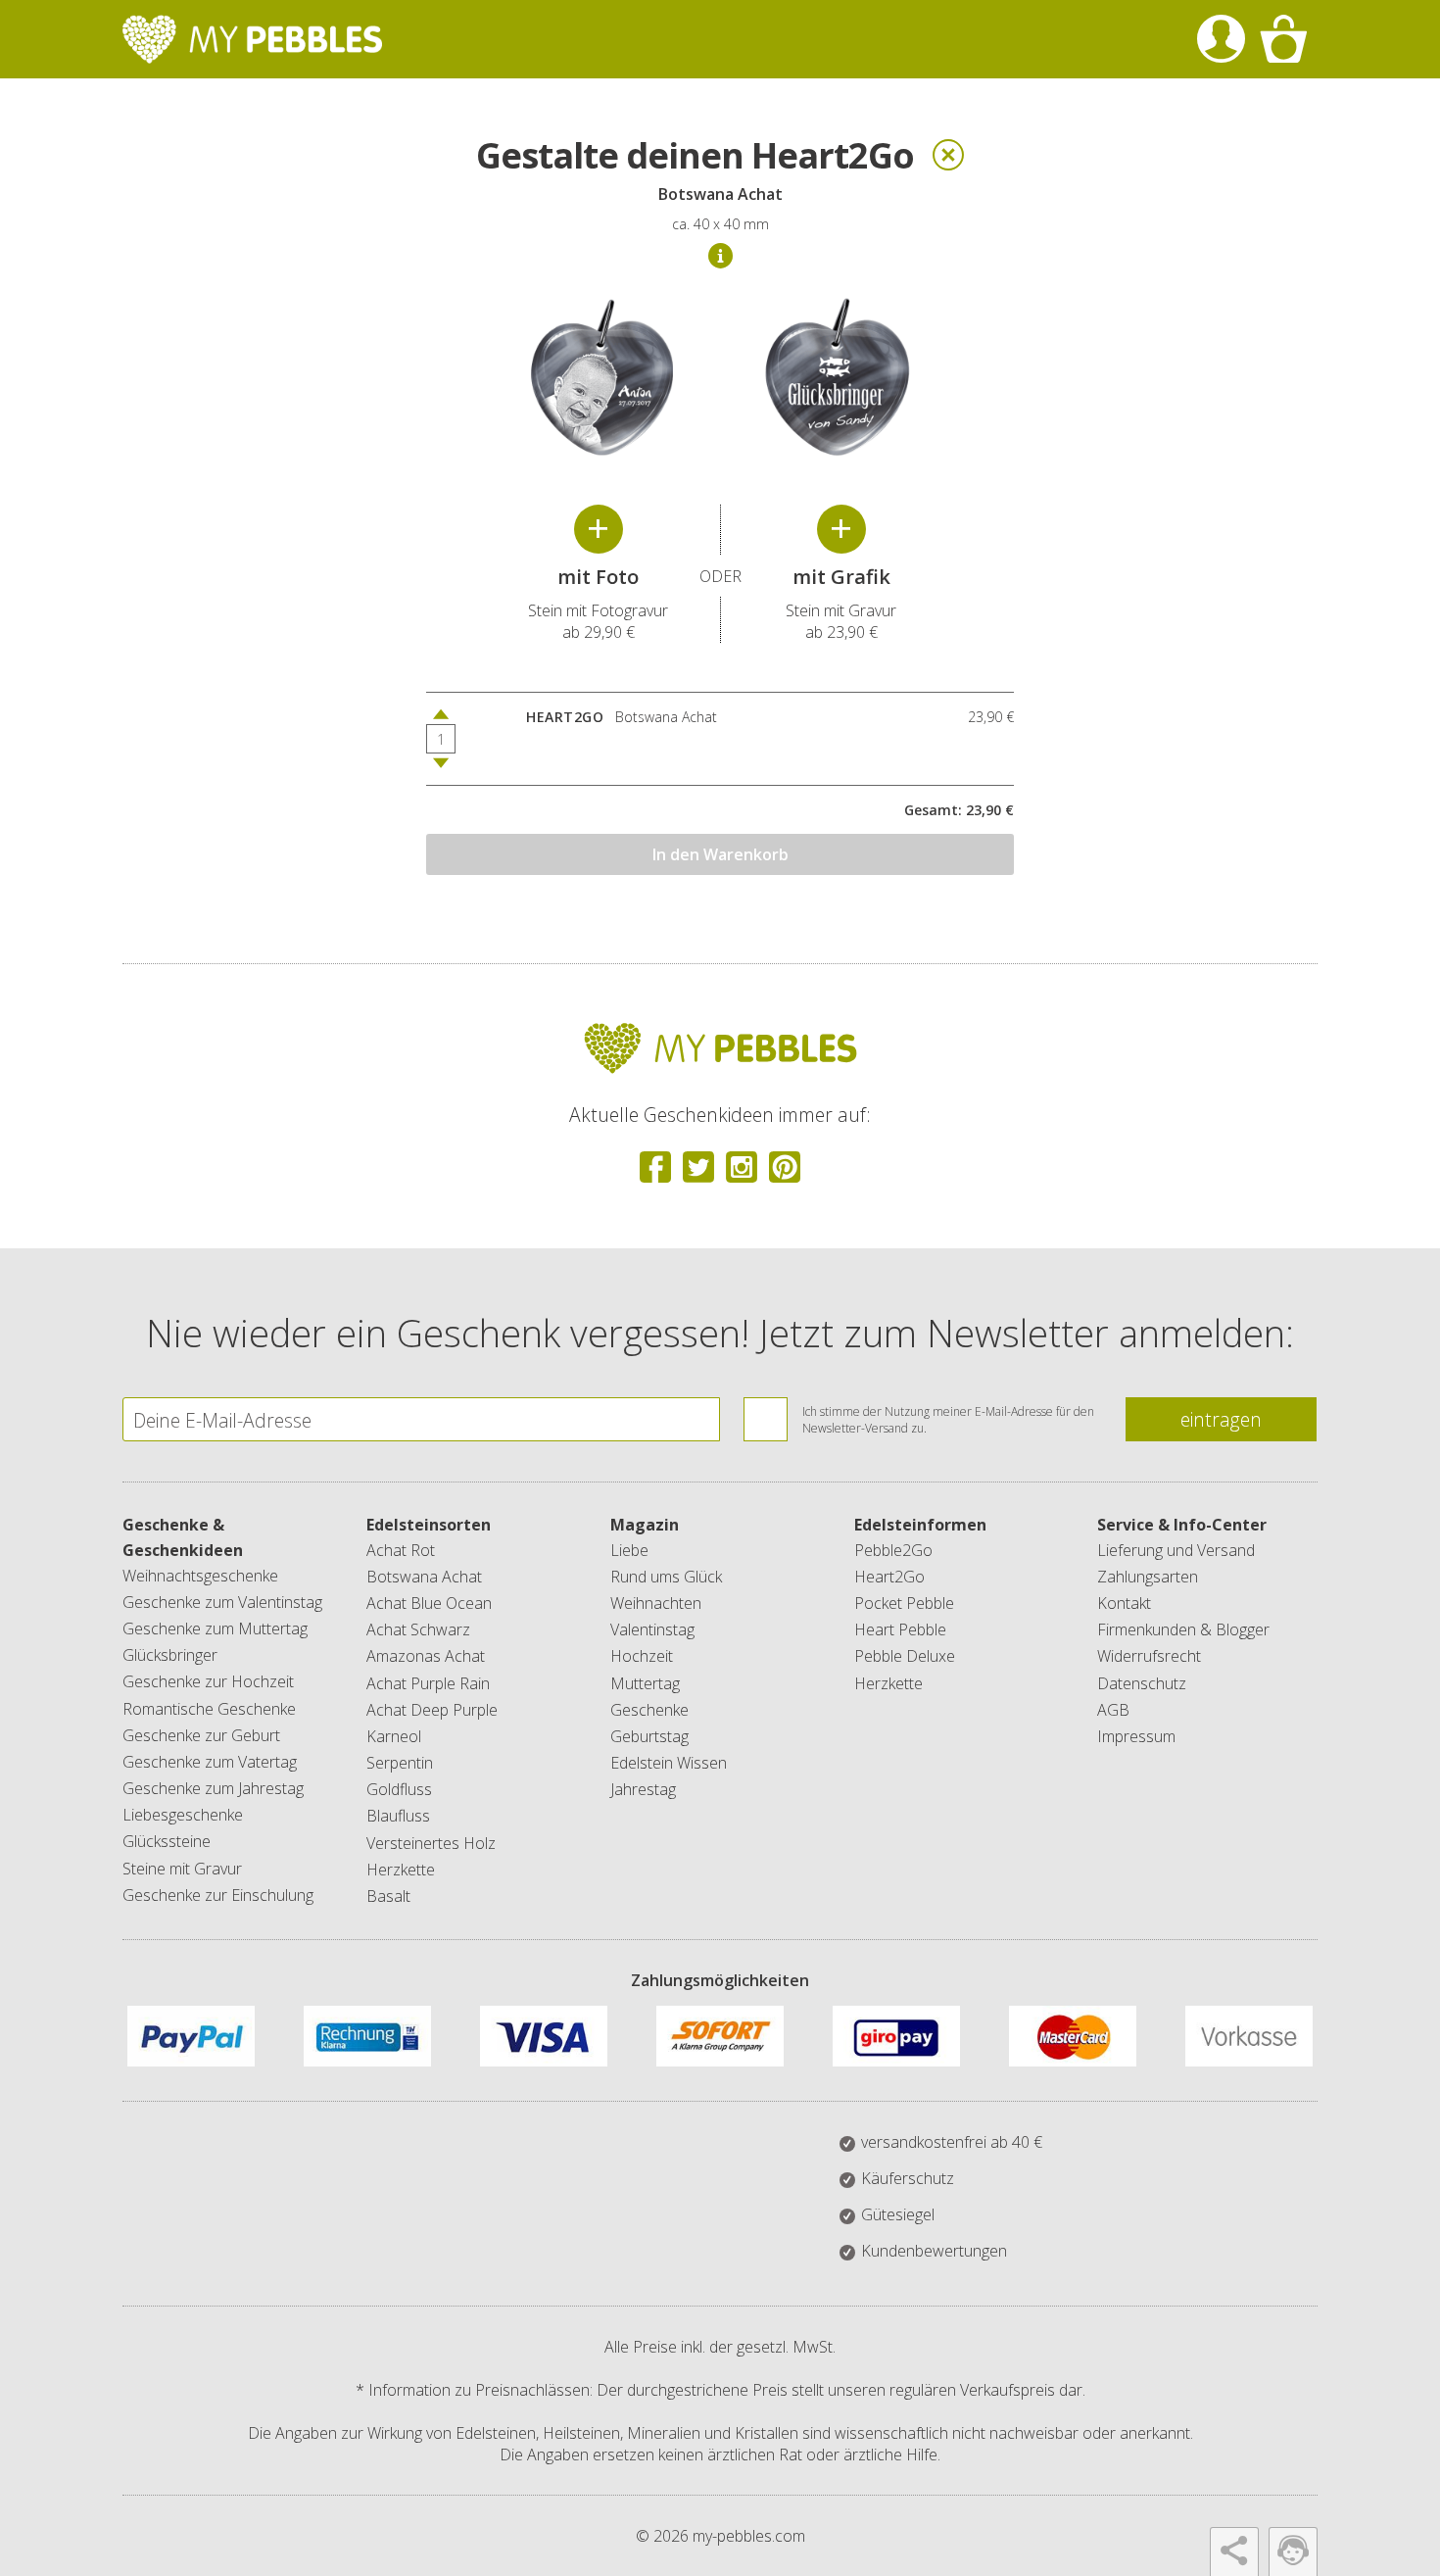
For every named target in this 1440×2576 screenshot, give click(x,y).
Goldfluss (399, 1789)
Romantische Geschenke (209, 1709)
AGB (1113, 1710)
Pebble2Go (893, 1550)
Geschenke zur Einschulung (218, 1895)
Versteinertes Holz (431, 1843)
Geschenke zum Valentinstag (222, 1602)
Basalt (388, 1896)
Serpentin (400, 1763)
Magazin (645, 1525)
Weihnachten (656, 1603)
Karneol (394, 1736)
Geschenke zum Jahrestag (213, 1788)
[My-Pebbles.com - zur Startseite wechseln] (252, 39)
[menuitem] (1221, 39)
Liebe (629, 1550)
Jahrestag (643, 1789)
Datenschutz (1142, 1683)
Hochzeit (642, 1656)
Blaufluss (398, 1816)
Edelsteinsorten (429, 1525)
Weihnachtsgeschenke (200, 1576)
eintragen (1221, 1419)
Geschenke (649, 1710)
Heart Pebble (900, 1629)
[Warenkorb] (1283, 39)
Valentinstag (652, 1629)
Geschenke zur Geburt (201, 1735)
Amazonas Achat (426, 1656)
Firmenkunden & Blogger (1183, 1629)
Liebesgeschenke (183, 1815)
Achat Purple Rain (428, 1683)
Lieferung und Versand (1176, 1550)
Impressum (1136, 1736)
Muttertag (645, 1683)
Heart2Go (889, 1577)
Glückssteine (167, 1841)
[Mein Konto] (1221, 39)
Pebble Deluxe (905, 1656)
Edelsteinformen (920, 1525)
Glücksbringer (170, 1655)
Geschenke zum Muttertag (215, 1628)
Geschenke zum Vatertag (210, 1762)
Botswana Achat (424, 1577)
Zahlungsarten (1148, 1577)
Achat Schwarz (418, 1629)
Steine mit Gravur (182, 1869)
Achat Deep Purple (432, 1710)
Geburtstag (649, 1736)
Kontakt (1124, 1603)
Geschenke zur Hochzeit (208, 1681)
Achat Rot (401, 1550)
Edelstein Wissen (669, 1763)
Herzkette (401, 1870)
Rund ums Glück (666, 1577)
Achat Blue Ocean (429, 1603)
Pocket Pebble (904, 1603)
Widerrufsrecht (1149, 1656)
